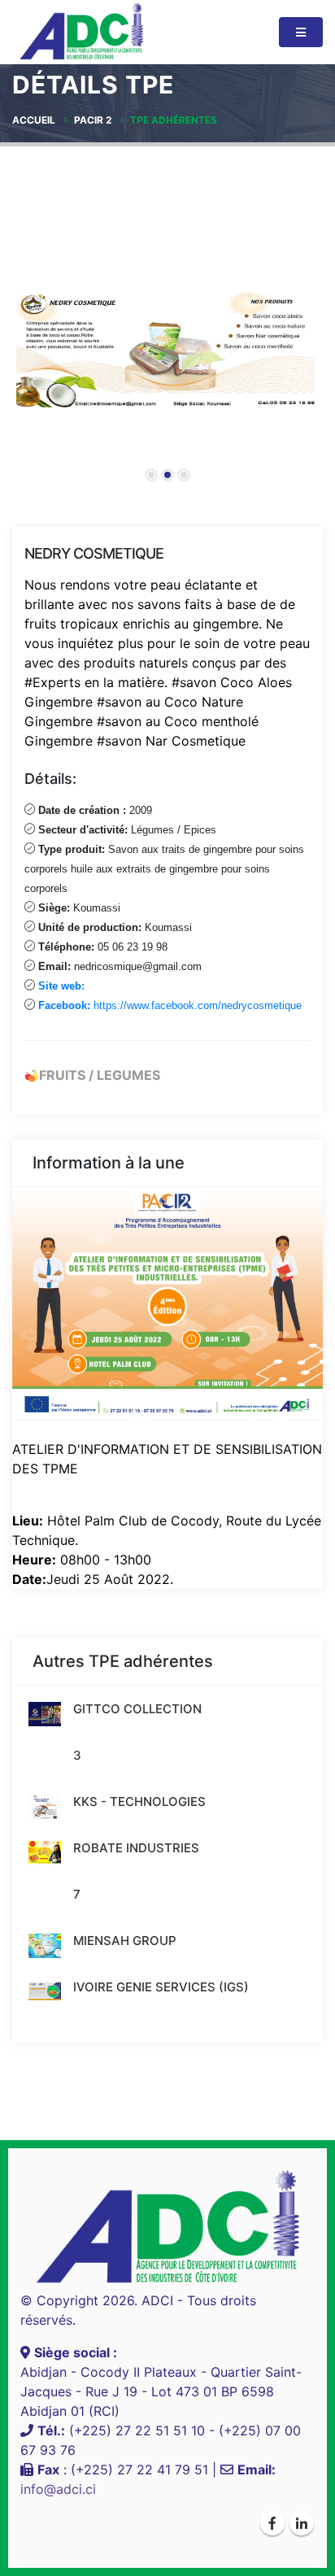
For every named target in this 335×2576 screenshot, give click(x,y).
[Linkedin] (302, 2523)
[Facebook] (272, 2523)
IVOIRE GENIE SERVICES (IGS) (161, 1987)
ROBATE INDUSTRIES (136, 1848)
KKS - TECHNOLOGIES (139, 1801)
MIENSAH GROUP (125, 1941)
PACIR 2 (93, 120)
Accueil (34, 120)
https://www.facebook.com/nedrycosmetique (170, 1005)
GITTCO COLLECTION (137, 1709)
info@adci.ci (58, 2489)
